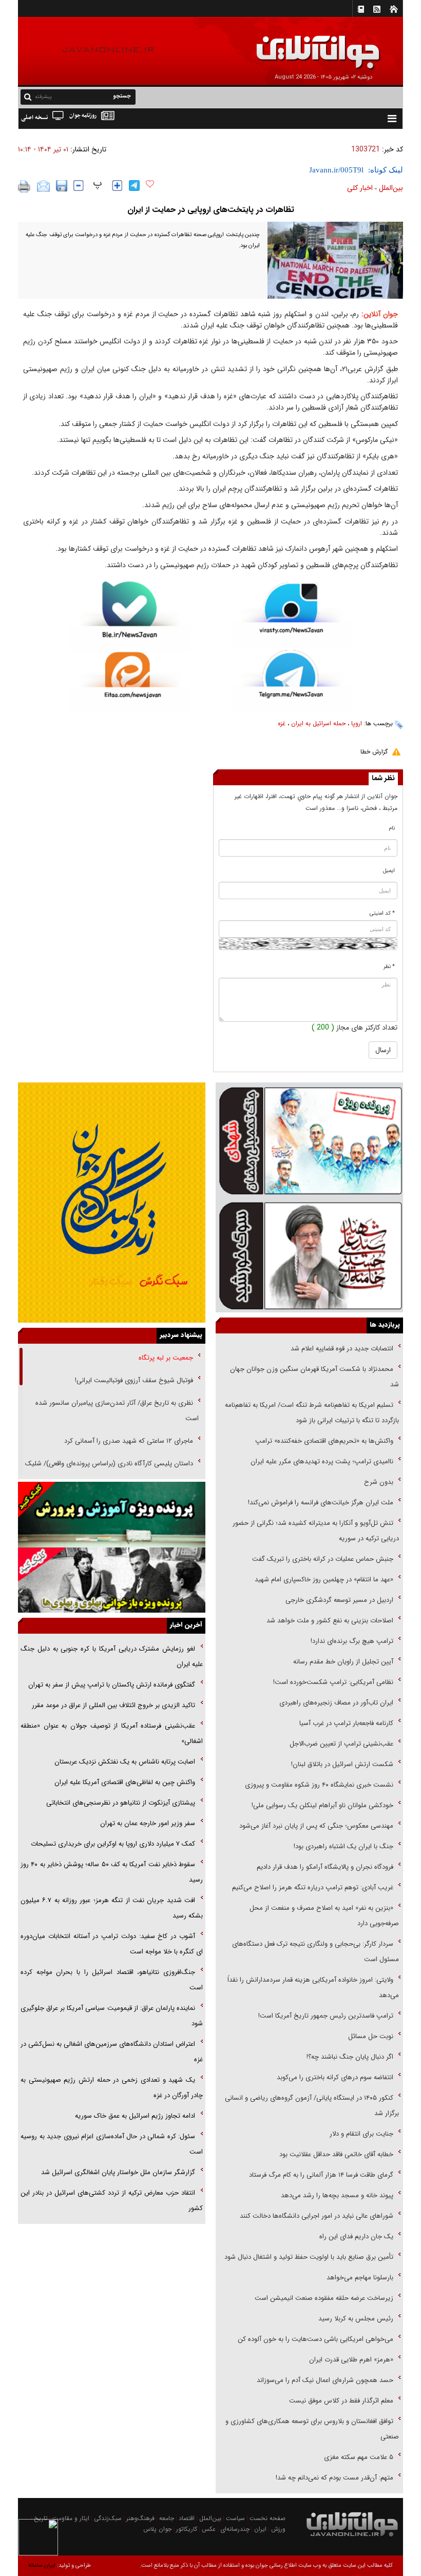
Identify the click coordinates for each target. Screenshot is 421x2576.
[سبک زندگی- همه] (112, 1203)
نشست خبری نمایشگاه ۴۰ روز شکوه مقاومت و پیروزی (319, 1785)
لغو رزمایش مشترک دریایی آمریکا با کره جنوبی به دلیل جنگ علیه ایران (112, 1657)
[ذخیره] (62, 186)
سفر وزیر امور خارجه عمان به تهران (148, 1823)
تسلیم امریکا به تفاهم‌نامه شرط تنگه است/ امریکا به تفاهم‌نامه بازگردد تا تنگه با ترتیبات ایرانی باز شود (312, 1413)
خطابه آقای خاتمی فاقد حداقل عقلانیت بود (336, 2154)
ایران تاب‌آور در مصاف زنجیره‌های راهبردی (336, 1703)
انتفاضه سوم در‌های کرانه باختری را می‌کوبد (335, 2077)
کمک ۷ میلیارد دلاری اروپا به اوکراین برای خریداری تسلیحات (113, 1844)
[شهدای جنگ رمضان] (309, 1140)
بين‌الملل (391, 188)
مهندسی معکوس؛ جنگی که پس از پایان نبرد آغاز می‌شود (316, 1826)
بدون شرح (379, 1482)
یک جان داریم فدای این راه (355, 2236)
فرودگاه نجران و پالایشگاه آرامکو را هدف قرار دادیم (325, 1867)
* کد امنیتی (382, 913)
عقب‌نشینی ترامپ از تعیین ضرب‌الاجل (341, 1744)
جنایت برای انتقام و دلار (361, 2134)
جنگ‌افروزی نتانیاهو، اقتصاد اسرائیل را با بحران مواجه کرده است (112, 1980)
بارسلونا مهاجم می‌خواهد (360, 2278)
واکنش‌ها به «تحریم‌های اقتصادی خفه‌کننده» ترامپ (324, 1441)
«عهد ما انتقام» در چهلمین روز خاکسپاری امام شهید (324, 1580)
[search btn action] (28, 96)
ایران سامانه (42, 2565)
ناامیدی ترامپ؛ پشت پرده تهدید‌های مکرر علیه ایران (322, 1461)
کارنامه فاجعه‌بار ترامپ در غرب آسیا (346, 1723)
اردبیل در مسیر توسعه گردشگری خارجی (338, 1600)
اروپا (357, 723)
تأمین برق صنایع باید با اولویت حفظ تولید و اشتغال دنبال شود (309, 2257)
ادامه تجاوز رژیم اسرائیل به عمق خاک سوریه (135, 2116)
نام (392, 828)
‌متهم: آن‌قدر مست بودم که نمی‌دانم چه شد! (334, 2478)
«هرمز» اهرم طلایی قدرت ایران (350, 2360)
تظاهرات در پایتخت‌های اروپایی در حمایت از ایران (211, 210)
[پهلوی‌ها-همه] (112, 1580)
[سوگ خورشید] (309, 1255)
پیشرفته (43, 97)
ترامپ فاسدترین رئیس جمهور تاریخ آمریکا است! (326, 2016)
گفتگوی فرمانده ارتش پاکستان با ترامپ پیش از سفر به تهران (112, 1685)
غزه (282, 723)
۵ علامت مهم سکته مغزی (359, 2457)
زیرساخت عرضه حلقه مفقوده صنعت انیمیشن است (324, 2298)
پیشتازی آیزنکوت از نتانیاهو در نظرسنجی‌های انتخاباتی (121, 1803)
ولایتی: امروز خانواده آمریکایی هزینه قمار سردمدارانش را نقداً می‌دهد (313, 1988)
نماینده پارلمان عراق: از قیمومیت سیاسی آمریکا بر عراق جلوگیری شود (112, 2016)
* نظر (389, 967)
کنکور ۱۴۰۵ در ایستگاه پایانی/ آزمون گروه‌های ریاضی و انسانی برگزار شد (312, 2106)
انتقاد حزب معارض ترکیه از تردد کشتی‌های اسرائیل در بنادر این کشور (112, 2201)
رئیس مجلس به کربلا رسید (356, 2319)
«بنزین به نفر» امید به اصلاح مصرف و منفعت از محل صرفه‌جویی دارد (324, 1916)
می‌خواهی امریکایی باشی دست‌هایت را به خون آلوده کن (315, 2339)
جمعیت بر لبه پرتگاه (165, 1358)
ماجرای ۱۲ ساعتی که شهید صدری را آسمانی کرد (129, 1441)
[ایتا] (130, 682)
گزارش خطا (374, 752)
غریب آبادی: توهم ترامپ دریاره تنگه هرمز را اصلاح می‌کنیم (313, 1887)
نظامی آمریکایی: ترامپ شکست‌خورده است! (333, 1682)
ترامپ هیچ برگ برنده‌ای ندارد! (352, 1641)
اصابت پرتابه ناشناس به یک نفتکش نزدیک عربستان (125, 1762)
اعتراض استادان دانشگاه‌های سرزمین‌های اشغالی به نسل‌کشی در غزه (112, 2052)
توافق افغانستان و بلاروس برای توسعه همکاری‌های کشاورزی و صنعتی (312, 2429)
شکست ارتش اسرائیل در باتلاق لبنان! (342, 1764)
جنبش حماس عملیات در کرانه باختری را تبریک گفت (322, 1559)
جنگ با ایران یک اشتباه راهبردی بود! (343, 1846)
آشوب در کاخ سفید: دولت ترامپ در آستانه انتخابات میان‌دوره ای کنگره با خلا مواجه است (112, 1944)
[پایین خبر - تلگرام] (291, 680)
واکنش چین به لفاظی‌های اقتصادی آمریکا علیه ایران (125, 1782)
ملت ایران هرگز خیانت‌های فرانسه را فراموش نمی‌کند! (321, 1503)
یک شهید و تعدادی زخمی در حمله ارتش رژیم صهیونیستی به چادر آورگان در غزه (112, 2088)
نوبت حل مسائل (371, 2036)
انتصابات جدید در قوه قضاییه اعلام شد (342, 1349)
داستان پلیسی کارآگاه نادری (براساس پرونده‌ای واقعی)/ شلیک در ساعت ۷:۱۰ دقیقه (112, 1471)
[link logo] (305, 45)
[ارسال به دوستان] (43, 186)
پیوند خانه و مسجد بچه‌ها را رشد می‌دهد (337, 2195)
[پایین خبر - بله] (130, 617)
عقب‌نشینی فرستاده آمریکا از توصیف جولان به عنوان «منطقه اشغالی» (112, 1734)
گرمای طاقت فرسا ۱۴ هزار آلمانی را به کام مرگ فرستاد (321, 2175)
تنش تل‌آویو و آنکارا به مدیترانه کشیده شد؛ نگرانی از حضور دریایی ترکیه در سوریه (316, 1531)
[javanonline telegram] (134, 186)
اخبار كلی (360, 188)
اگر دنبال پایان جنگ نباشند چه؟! (350, 2057)
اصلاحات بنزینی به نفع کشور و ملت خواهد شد (330, 1621)
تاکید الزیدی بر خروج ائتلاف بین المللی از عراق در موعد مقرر (113, 1705)
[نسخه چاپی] (24, 186)
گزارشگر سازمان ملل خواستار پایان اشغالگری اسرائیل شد (118, 2172)
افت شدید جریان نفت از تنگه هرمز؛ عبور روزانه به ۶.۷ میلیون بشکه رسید (112, 1908)
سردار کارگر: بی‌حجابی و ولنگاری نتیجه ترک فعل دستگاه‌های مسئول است (315, 1952)
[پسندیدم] (150, 184)
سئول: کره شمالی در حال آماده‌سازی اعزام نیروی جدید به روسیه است (112, 2144)
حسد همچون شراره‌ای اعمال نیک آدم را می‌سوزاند (325, 2380)
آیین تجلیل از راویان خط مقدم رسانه (343, 1662)
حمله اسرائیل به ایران (318, 723)
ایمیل (389, 871)
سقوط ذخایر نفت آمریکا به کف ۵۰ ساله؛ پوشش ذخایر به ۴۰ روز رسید (112, 1872)
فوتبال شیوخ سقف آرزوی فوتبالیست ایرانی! (133, 1380)
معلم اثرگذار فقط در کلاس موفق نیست (341, 2401)
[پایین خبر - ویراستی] (291, 615)
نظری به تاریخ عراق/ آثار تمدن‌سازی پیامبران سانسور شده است (117, 1411)
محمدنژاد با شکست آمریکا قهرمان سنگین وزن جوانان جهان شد (314, 1377)
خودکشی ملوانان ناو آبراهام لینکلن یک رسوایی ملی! (322, 1805)
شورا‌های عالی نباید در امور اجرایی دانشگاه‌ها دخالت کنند (317, 2216)
